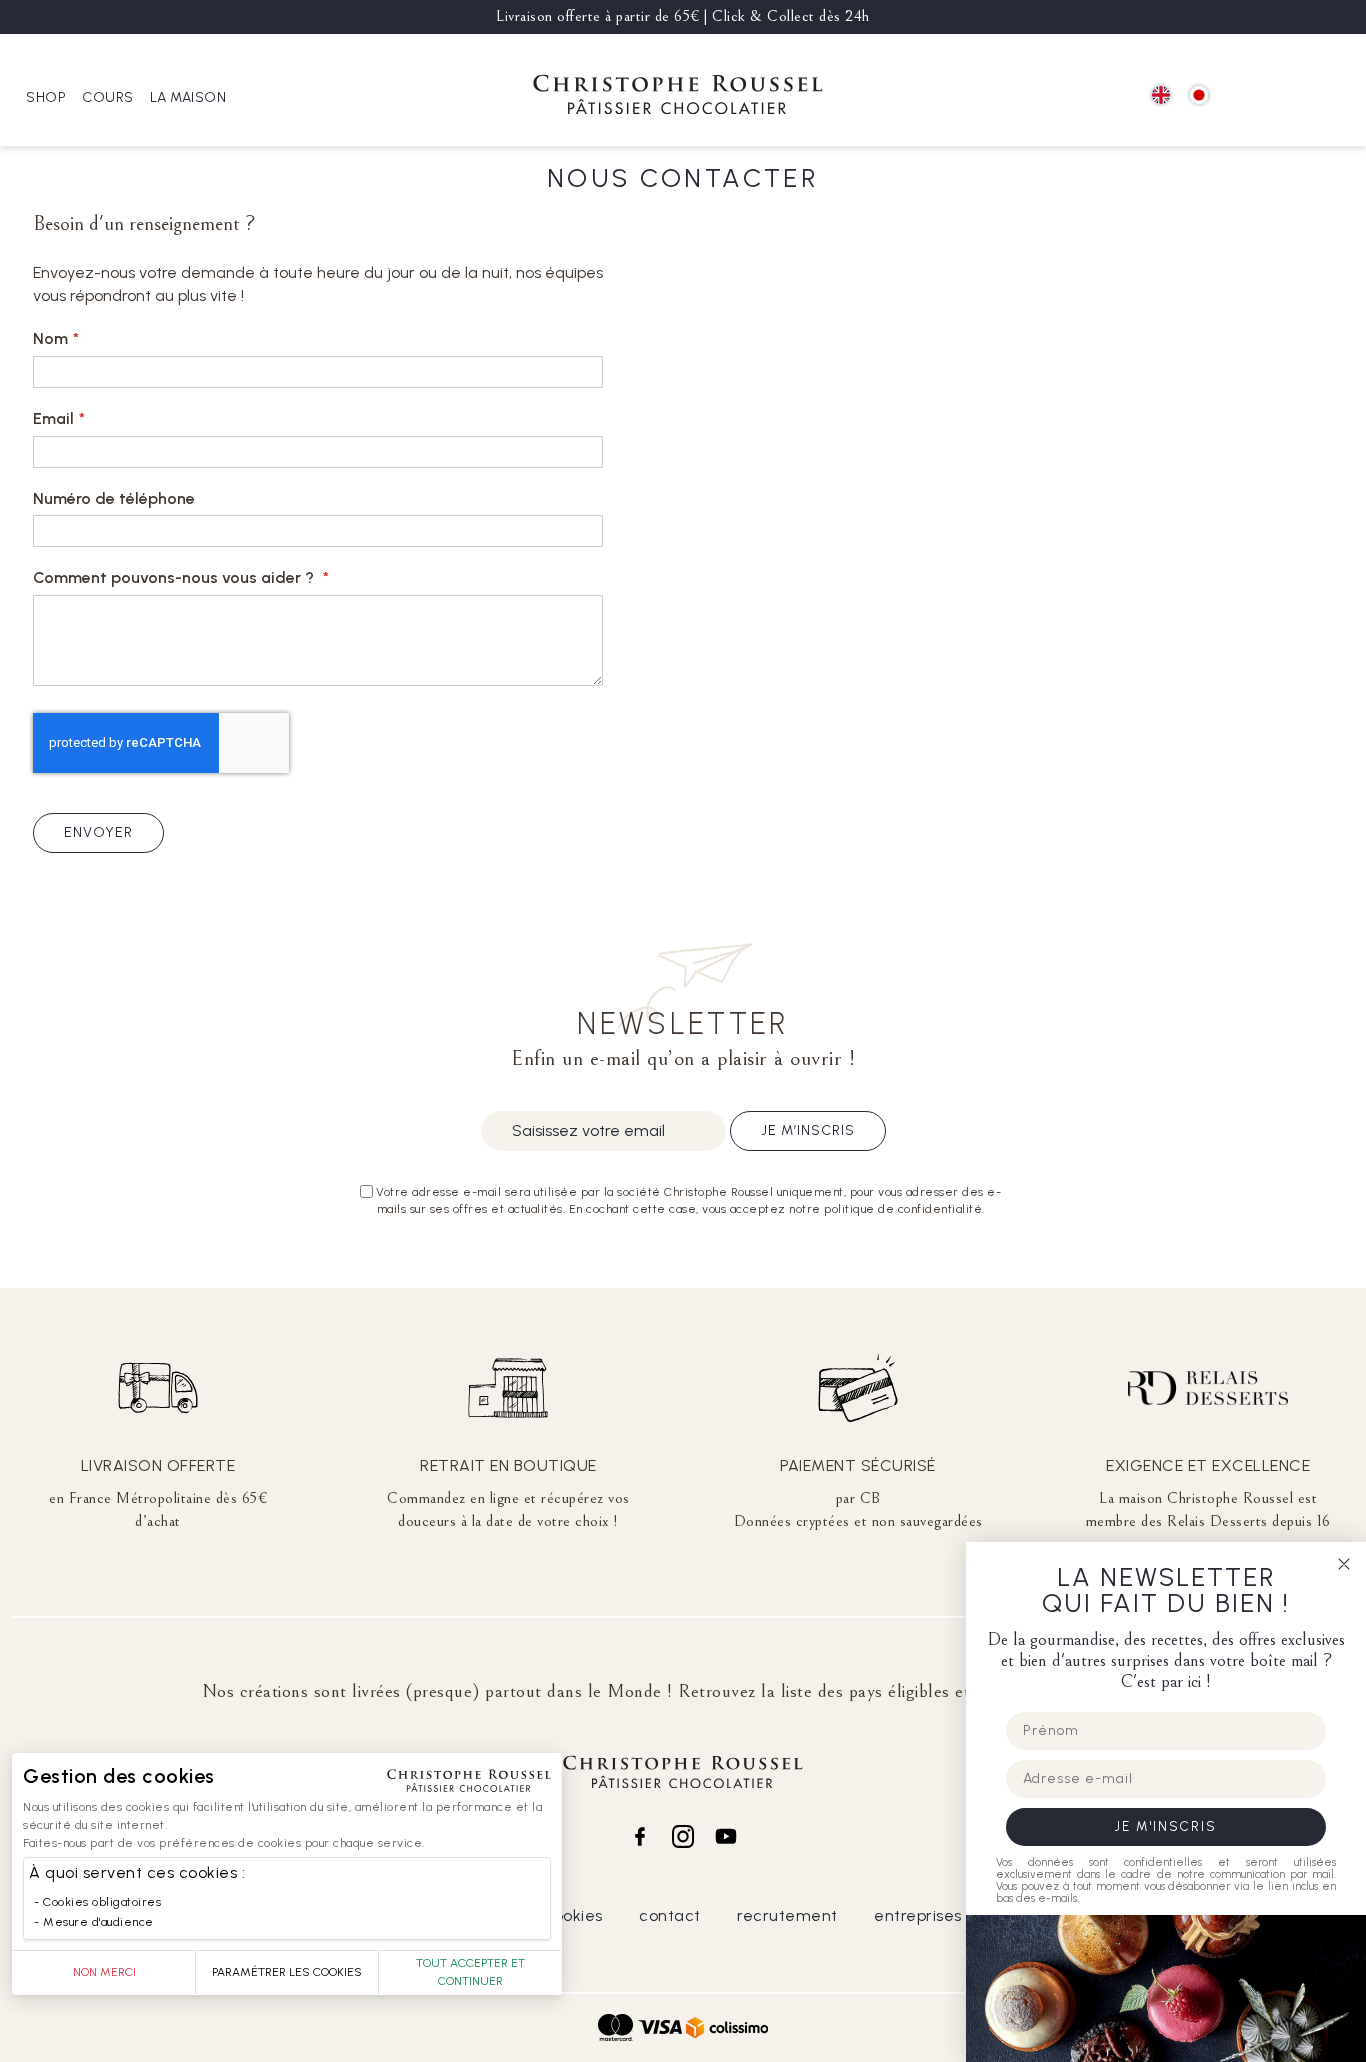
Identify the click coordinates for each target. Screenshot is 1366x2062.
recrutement (787, 1915)
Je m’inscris (808, 1130)
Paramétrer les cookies (287, 1972)
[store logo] (678, 97)
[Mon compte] (1286, 96)
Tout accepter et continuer (470, 1972)
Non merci (104, 1972)
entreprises (918, 1915)
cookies (573, 1915)
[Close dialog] (1344, 1564)
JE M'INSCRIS (1166, 1826)
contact (670, 1915)
